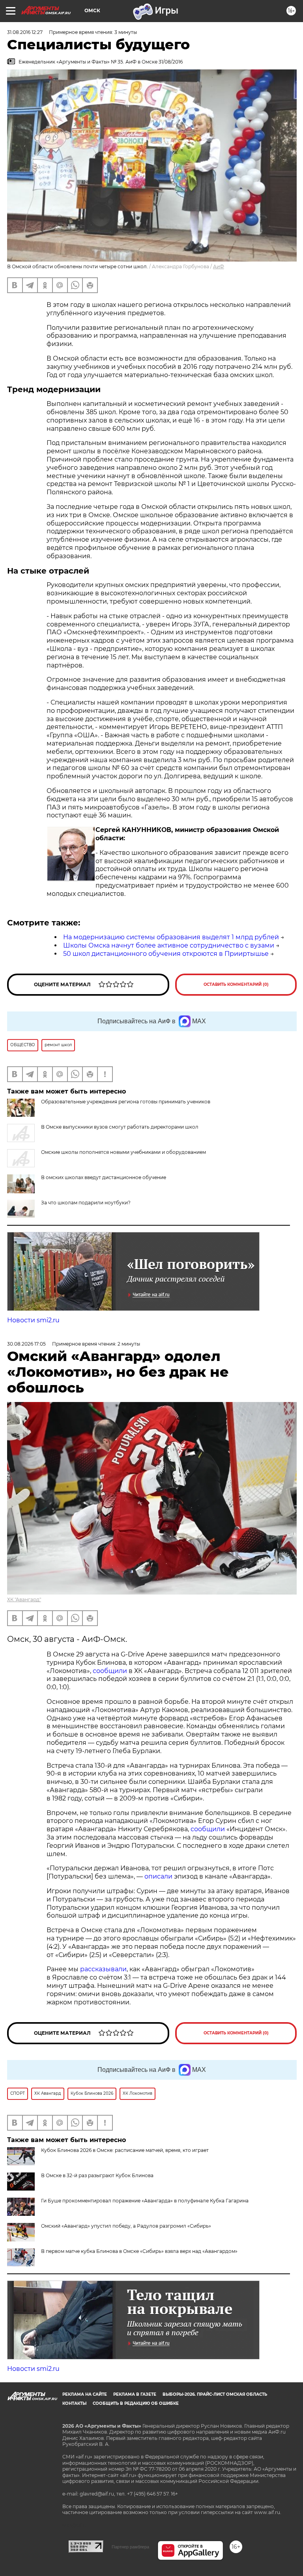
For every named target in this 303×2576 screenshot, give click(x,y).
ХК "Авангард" (24, 1599)
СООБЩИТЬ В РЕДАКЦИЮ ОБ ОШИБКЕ (136, 2403)
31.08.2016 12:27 (25, 32)
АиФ (219, 266)
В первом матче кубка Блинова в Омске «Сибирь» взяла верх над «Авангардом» (139, 2251)
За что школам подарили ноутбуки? (86, 1203)
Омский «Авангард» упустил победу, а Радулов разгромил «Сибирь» (126, 2226)
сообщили (110, 1671)
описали (158, 1876)
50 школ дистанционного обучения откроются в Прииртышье (166, 954)
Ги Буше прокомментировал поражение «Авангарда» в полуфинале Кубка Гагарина (145, 2201)
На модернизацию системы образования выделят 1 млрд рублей (171, 937)
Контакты (74, 2403)
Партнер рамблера (130, 2547)
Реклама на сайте (85, 2394)
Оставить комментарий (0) (236, 984)
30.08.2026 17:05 (26, 1344)
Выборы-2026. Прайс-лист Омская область (215, 2394)
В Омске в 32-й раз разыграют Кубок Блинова (97, 2175)
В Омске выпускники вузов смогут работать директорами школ (120, 1127)
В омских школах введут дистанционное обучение (104, 1177)
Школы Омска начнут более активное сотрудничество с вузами (169, 945)
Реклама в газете (135, 2394)
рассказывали (103, 1969)
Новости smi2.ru (33, 1320)
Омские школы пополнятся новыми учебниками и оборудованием (123, 1152)
